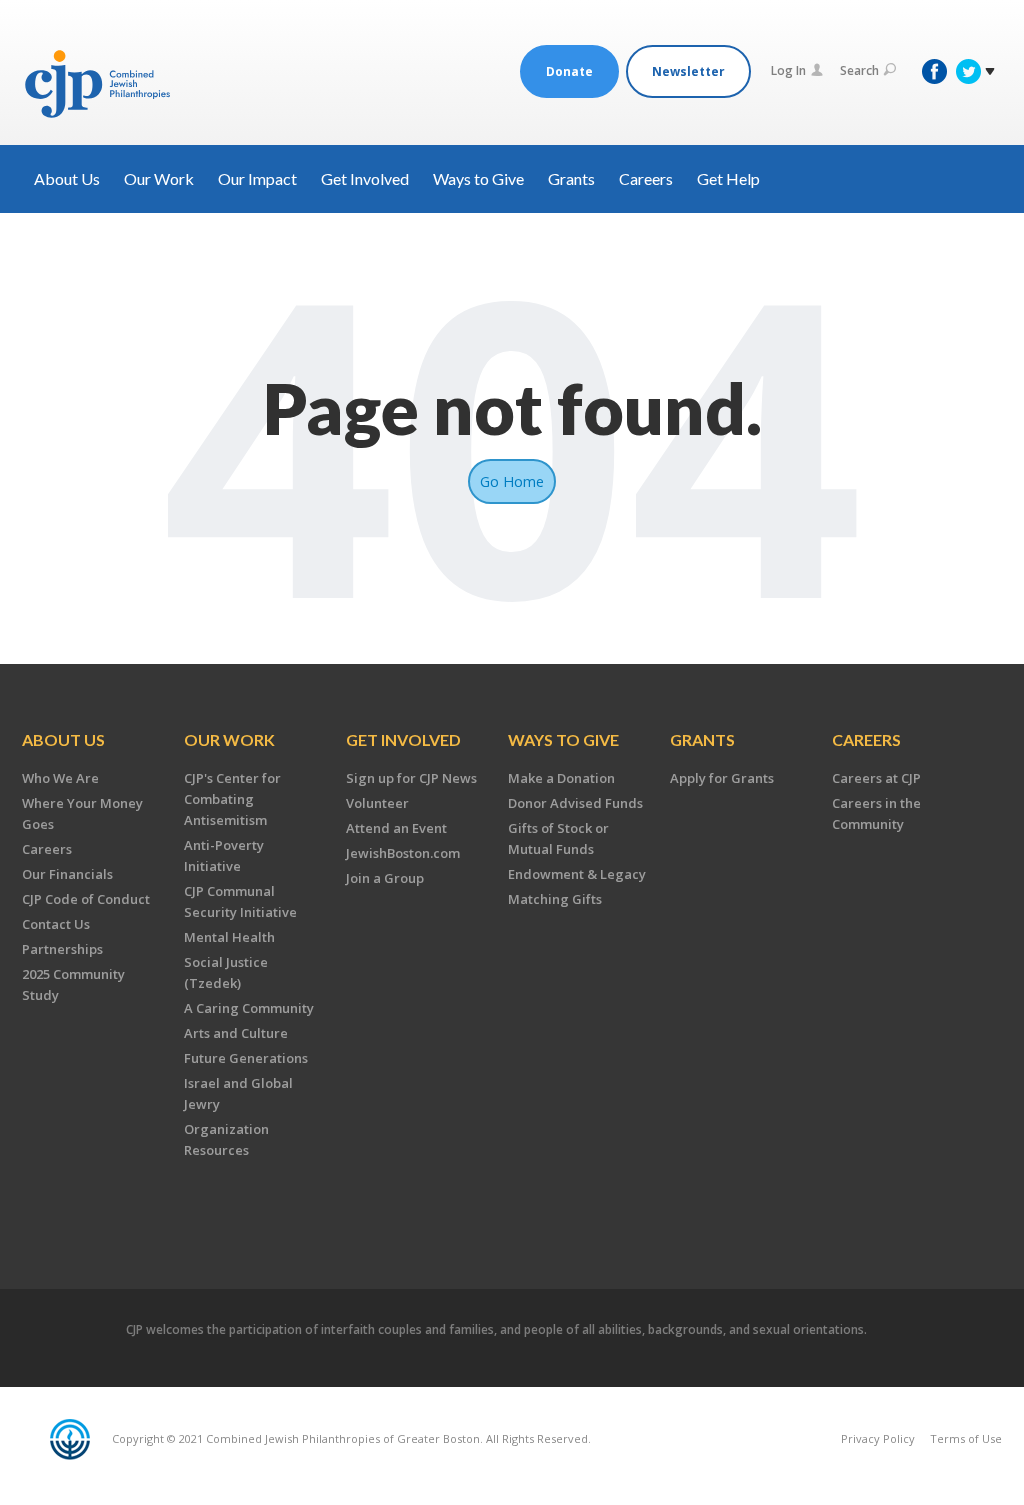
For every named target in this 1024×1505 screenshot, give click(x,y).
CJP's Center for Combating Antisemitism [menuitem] (232, 799)
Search (859, 70)
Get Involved (365, 178)
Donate (569, 71)
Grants (571, 178)
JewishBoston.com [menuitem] (403, 853)
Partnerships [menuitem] (62, 949)
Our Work (159, 178)
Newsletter (688, 71)
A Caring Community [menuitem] (249, 1008)
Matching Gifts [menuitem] (555, 899)
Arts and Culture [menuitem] (236, 1033)
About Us (67, 178)
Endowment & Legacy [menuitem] (577, 874)
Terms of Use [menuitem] (966, 1438)
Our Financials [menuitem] (67, 874)
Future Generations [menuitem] (246, 1058)
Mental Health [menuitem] (229, 937)
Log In (788, 70)
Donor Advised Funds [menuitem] (575, 803)
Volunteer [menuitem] (377, 803)
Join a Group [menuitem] (385, 878)
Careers (646, 178)
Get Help (728, 178)
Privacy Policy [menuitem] (878, 1438)
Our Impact (257, 178)
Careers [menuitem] (47, 849)
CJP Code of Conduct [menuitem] (86, 899)
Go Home (512, 481)
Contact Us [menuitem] (56, 924)
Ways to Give (478, 178)
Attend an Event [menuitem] (396, 828)
